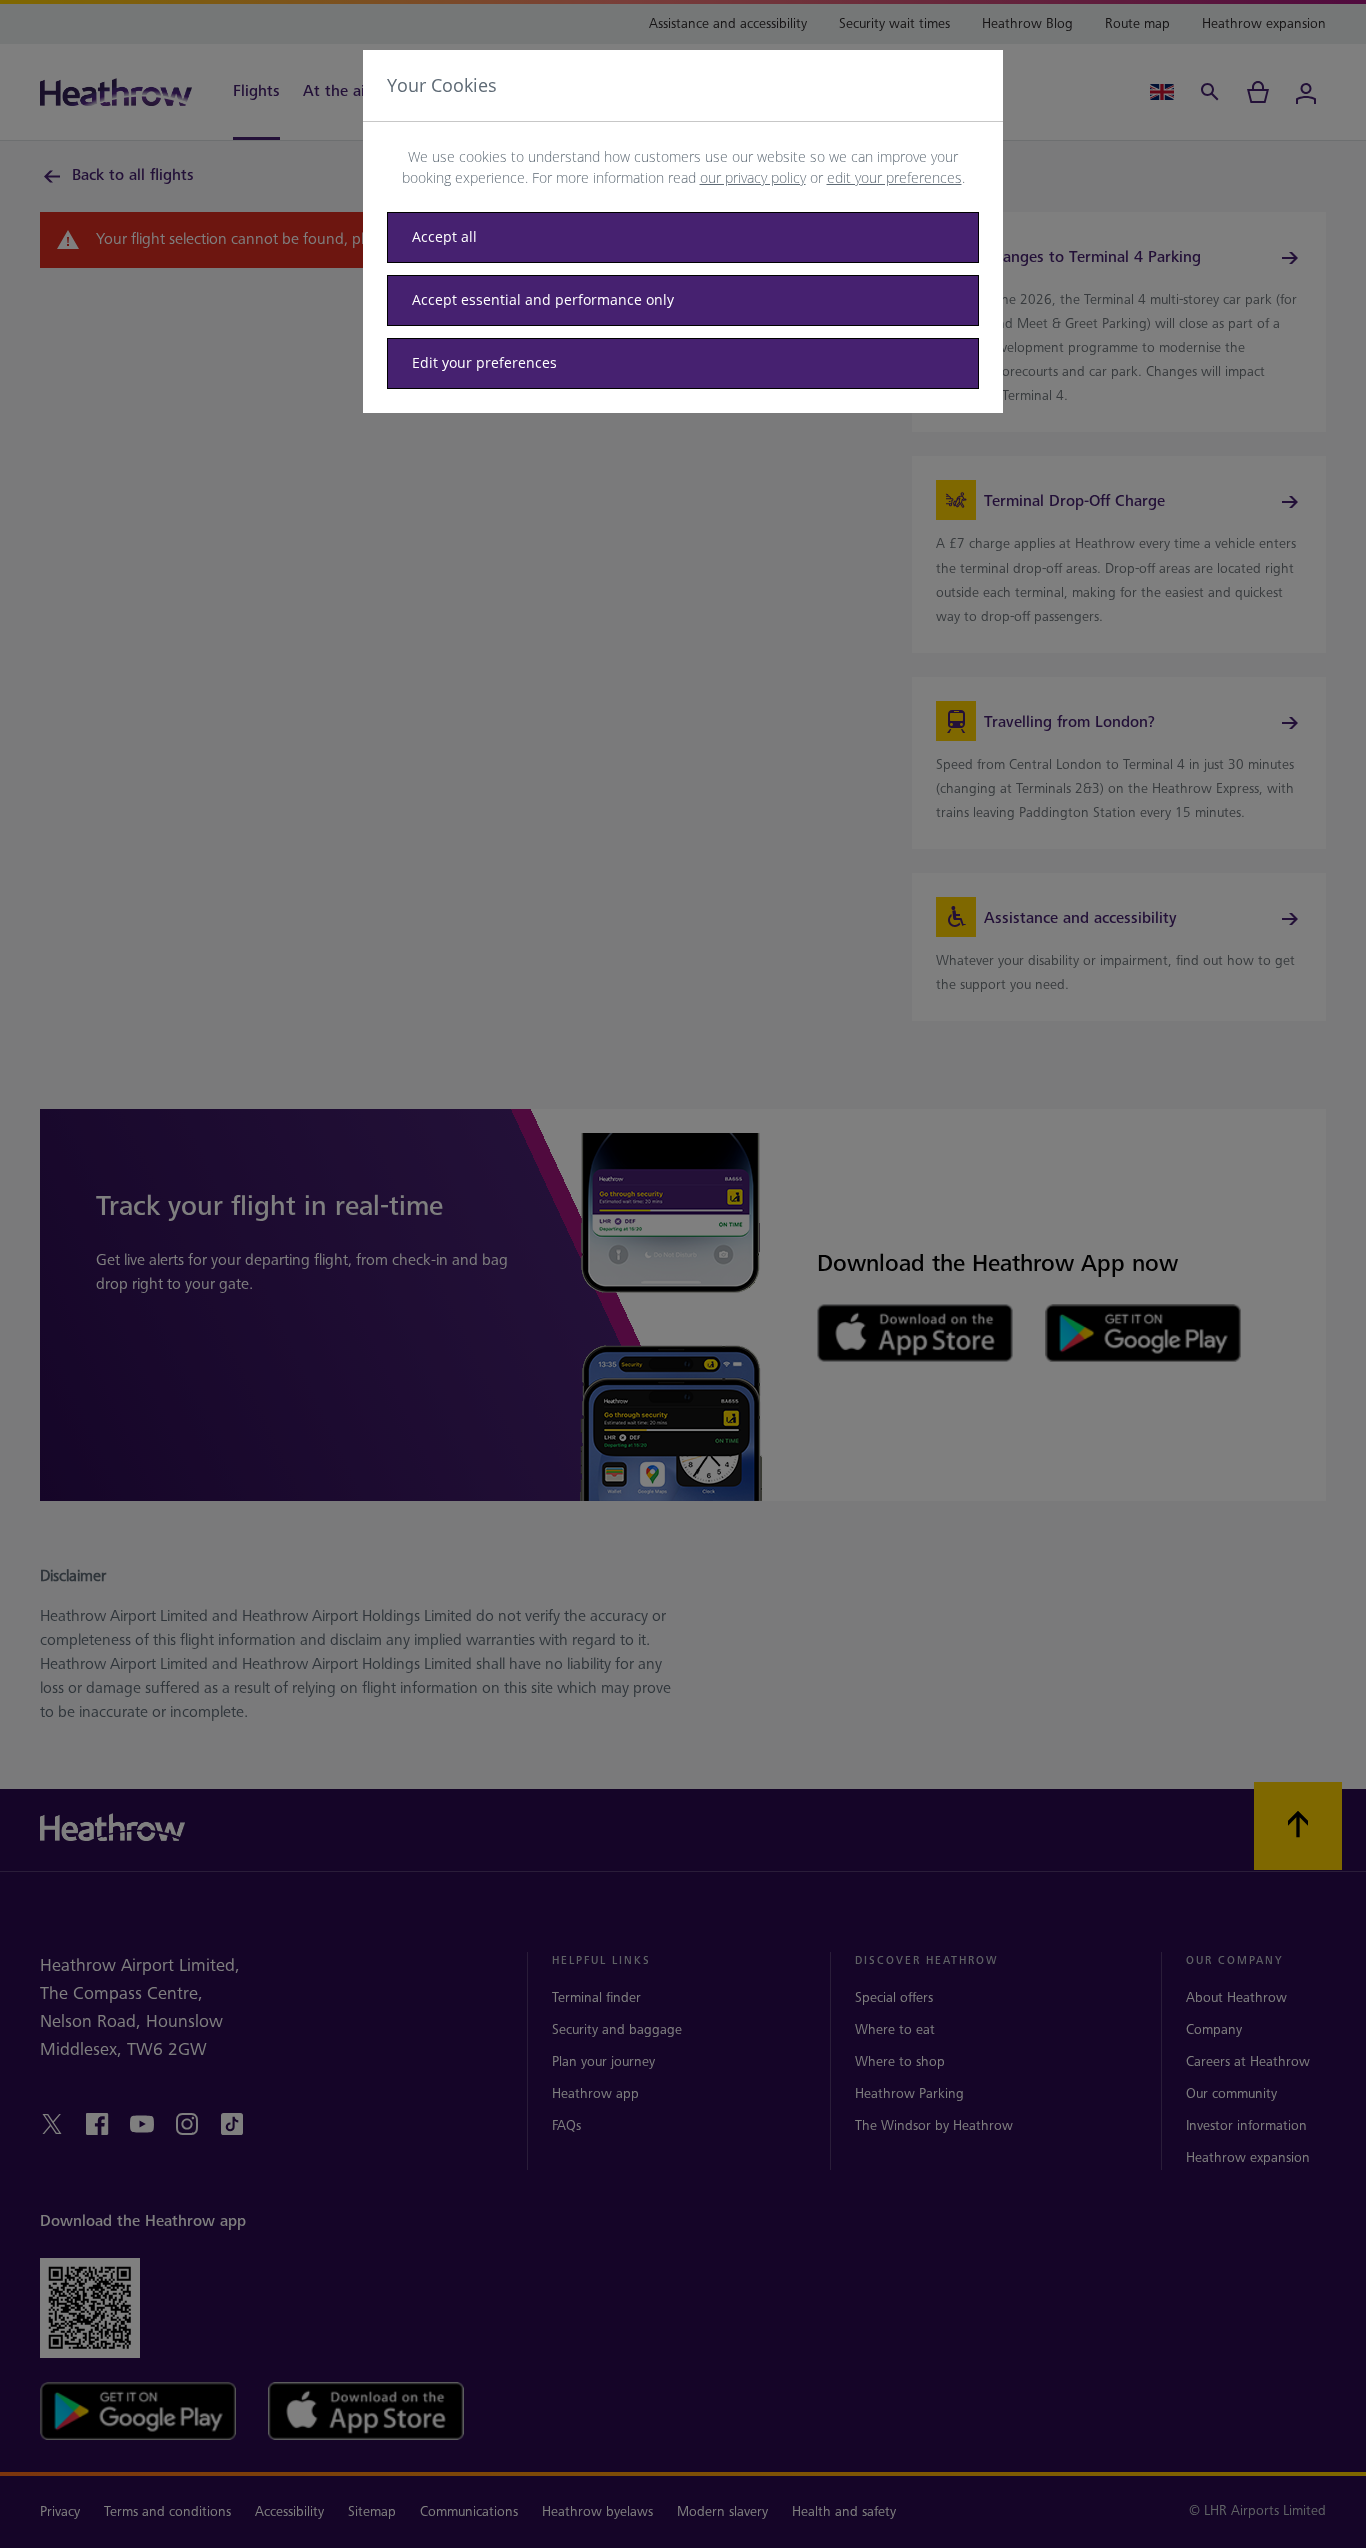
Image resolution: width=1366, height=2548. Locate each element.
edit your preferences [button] (894, 177)
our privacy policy (753, 177)
